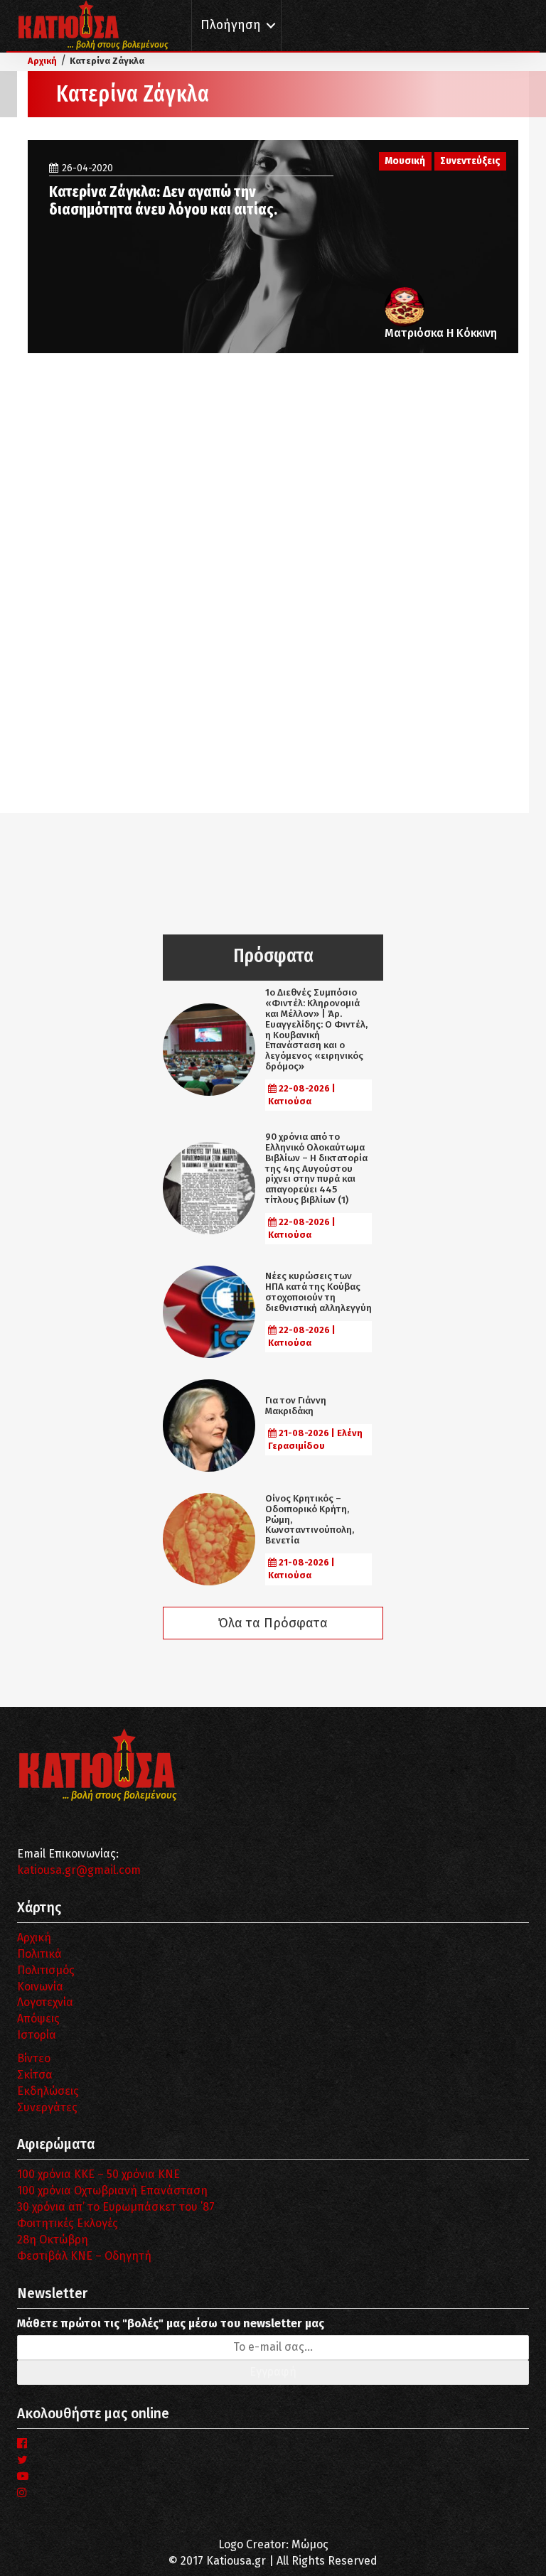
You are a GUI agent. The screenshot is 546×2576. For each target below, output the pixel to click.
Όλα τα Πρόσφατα (273, 1623)
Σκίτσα (35, 2075)
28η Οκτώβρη (53, 2240)
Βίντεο (34, 2058)
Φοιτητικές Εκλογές (68, 2223)
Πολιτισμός (46, 1970)
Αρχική (34, 1938)
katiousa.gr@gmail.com (79, 1870)
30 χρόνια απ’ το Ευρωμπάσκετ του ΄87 (116, 2207)
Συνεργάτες (47, 2107)
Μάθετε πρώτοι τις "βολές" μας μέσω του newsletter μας (171, 2323)
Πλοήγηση (231, 25)
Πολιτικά (39, 1954)
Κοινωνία (40, 1987)
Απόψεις (38, 2019)
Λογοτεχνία (45, 2002)
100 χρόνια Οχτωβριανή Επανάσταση (112, 2190)
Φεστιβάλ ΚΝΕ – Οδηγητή (84, 2256)
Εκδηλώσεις (48, 2091)
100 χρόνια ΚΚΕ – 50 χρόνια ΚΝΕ (98, 2174)
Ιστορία (37, 2035)
